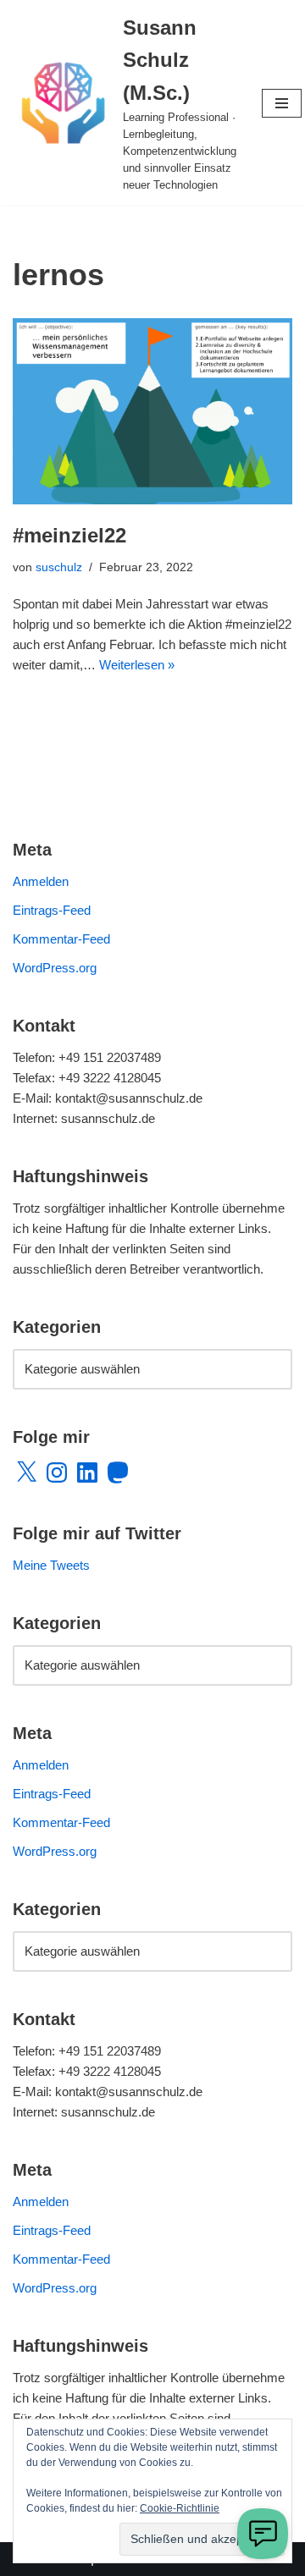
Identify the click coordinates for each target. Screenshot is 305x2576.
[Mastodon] (118, 1472)
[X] (26, 1472)
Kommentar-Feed (61, 939)
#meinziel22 (69, 535)
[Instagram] (57, 1472)
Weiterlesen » (137, 665)
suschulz (59, 567)
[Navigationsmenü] (282, 103)
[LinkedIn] (87, 1472)
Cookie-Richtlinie (180, 2508)
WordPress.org (55, 968)
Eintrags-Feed (52, 910)
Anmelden (41, 881)
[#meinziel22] (152, 411)
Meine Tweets (51, 1565)
